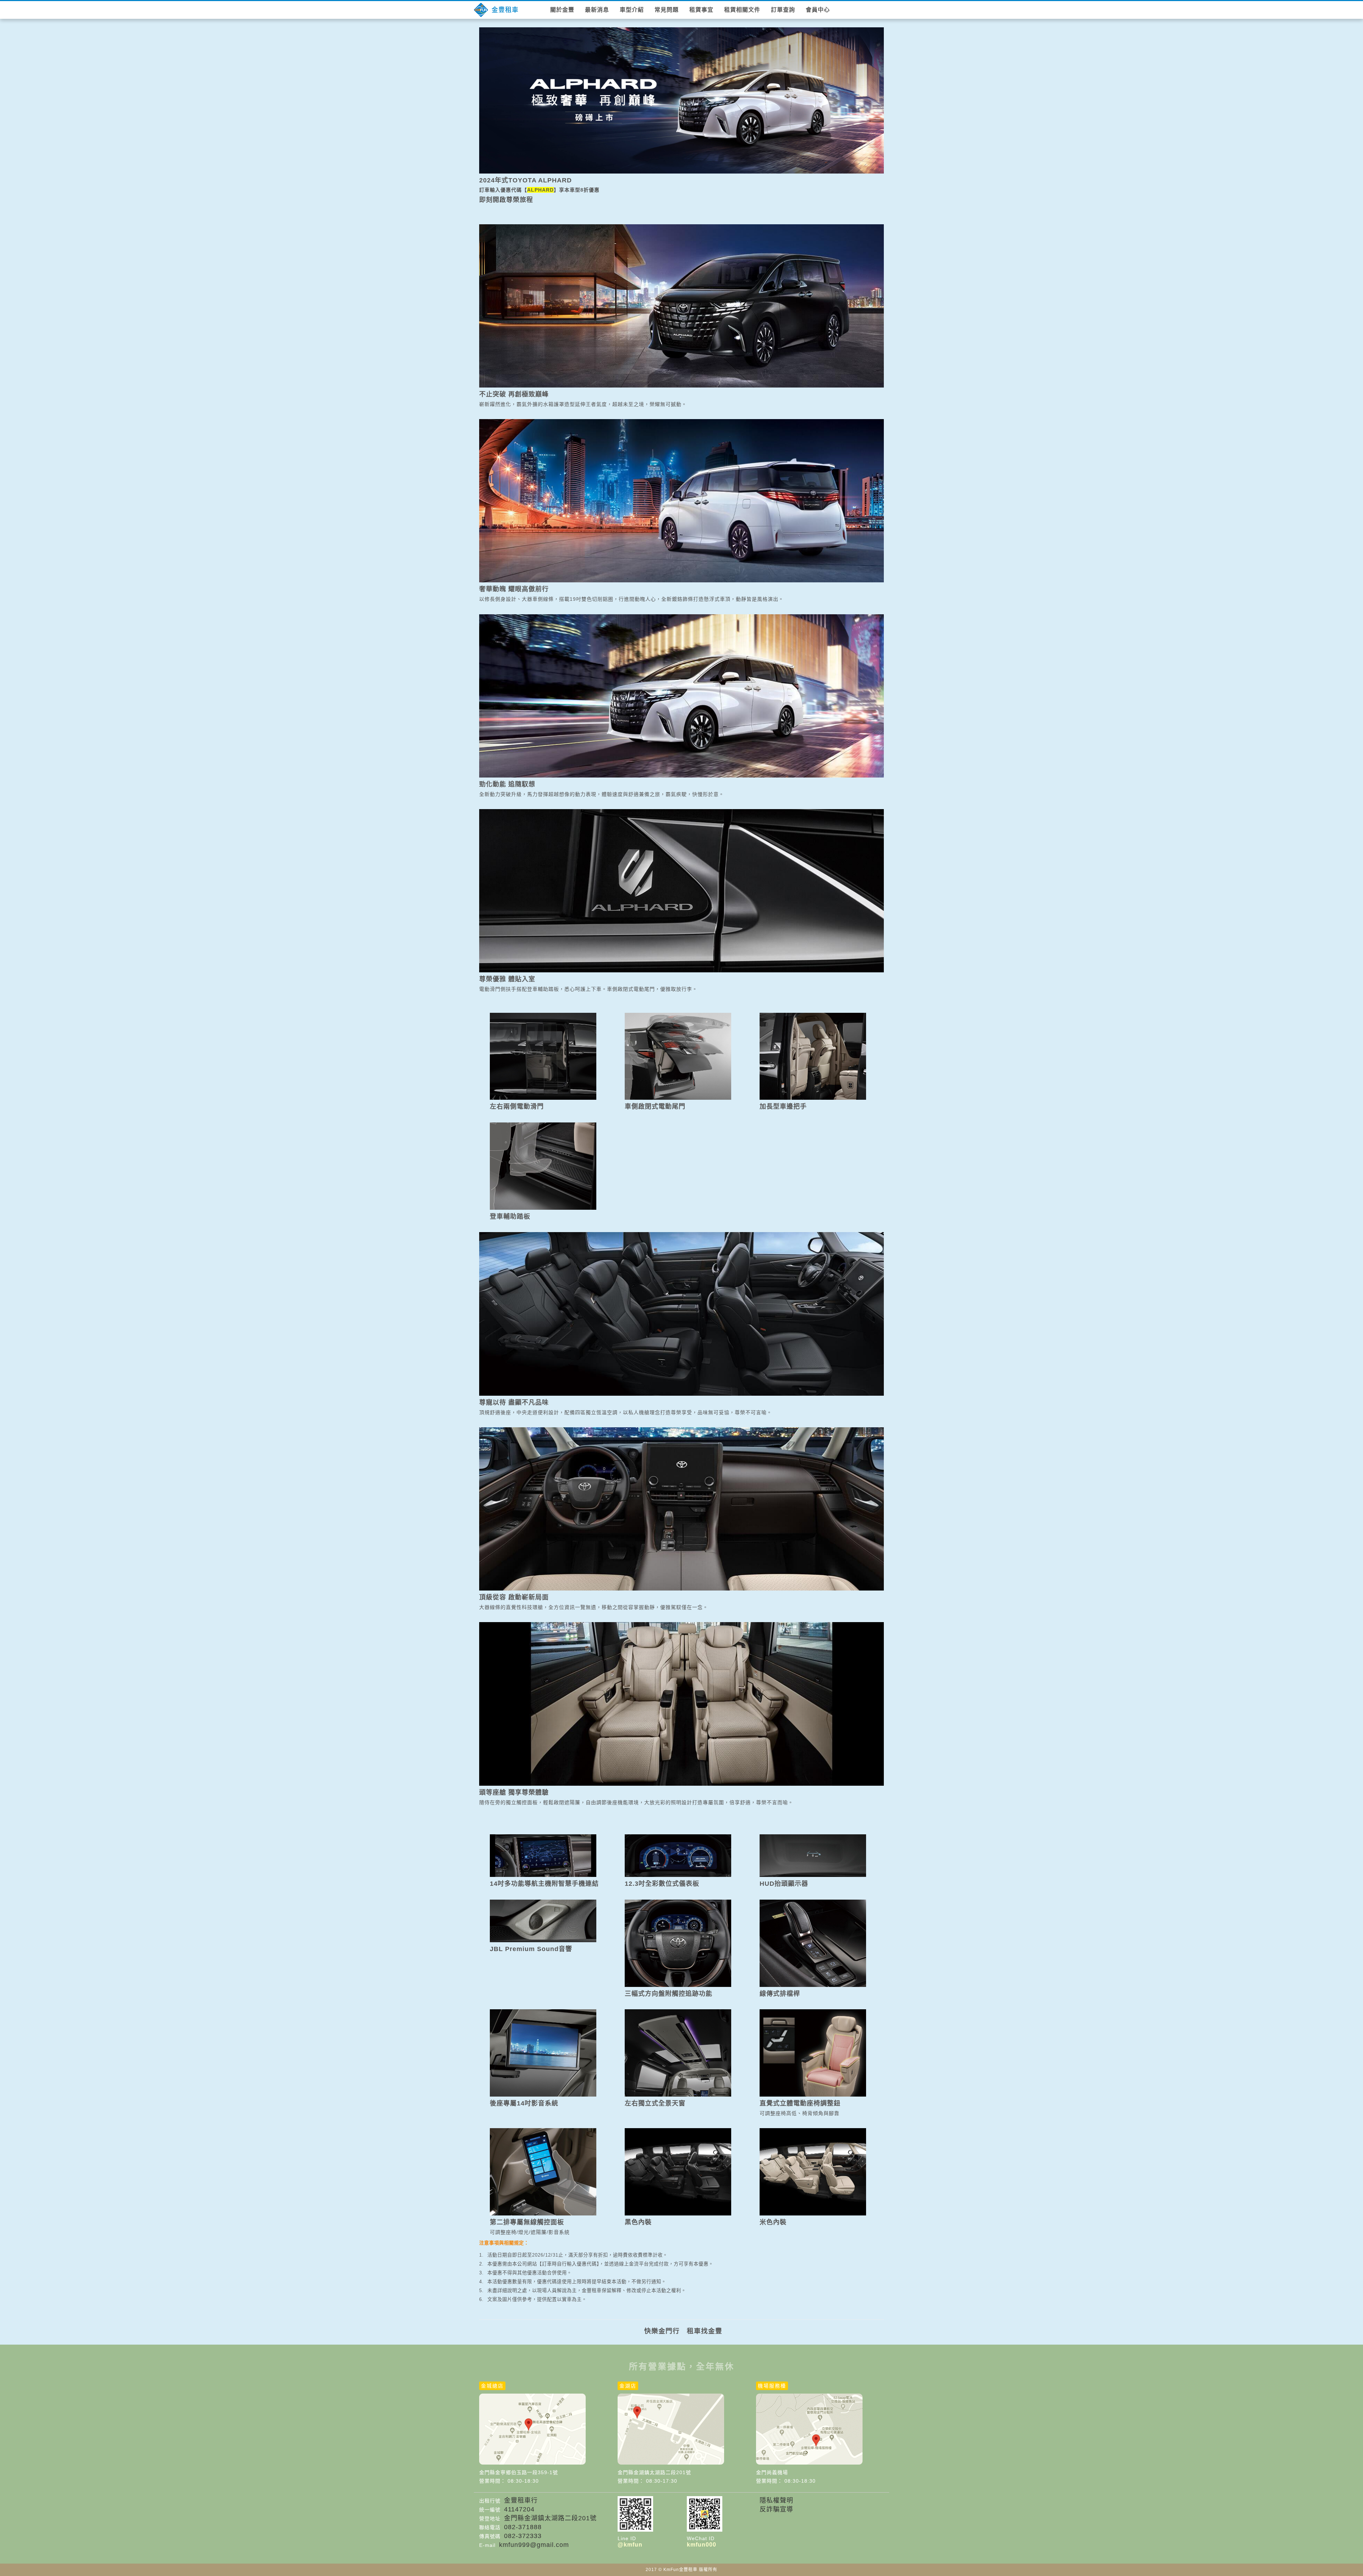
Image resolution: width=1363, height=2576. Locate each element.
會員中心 (818, 10)
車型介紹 (632, 10)
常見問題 (667, 10)
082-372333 (523, 2536)
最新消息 (597, 10)
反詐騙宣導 (776, 2509)
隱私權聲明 (776, 2500)
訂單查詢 (783, 10)
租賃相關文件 (742, 10)
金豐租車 (505, 10)
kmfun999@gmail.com (534, 2545)
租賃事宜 (701, 10)
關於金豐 (562, 10)
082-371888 (523, 2527)
